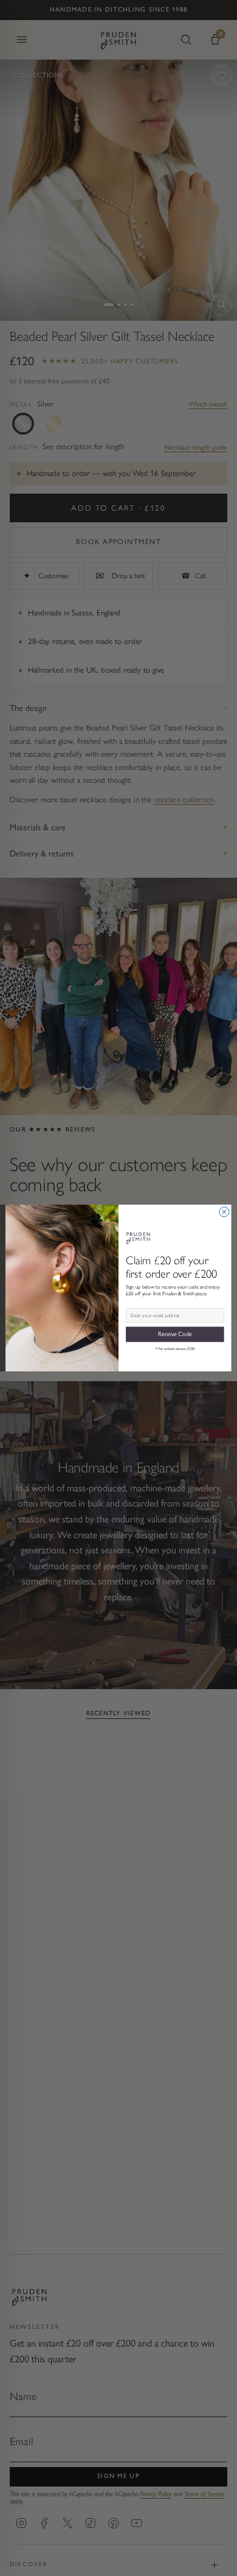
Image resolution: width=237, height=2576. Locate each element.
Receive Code (175, 1334)
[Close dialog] (224, 1212)
